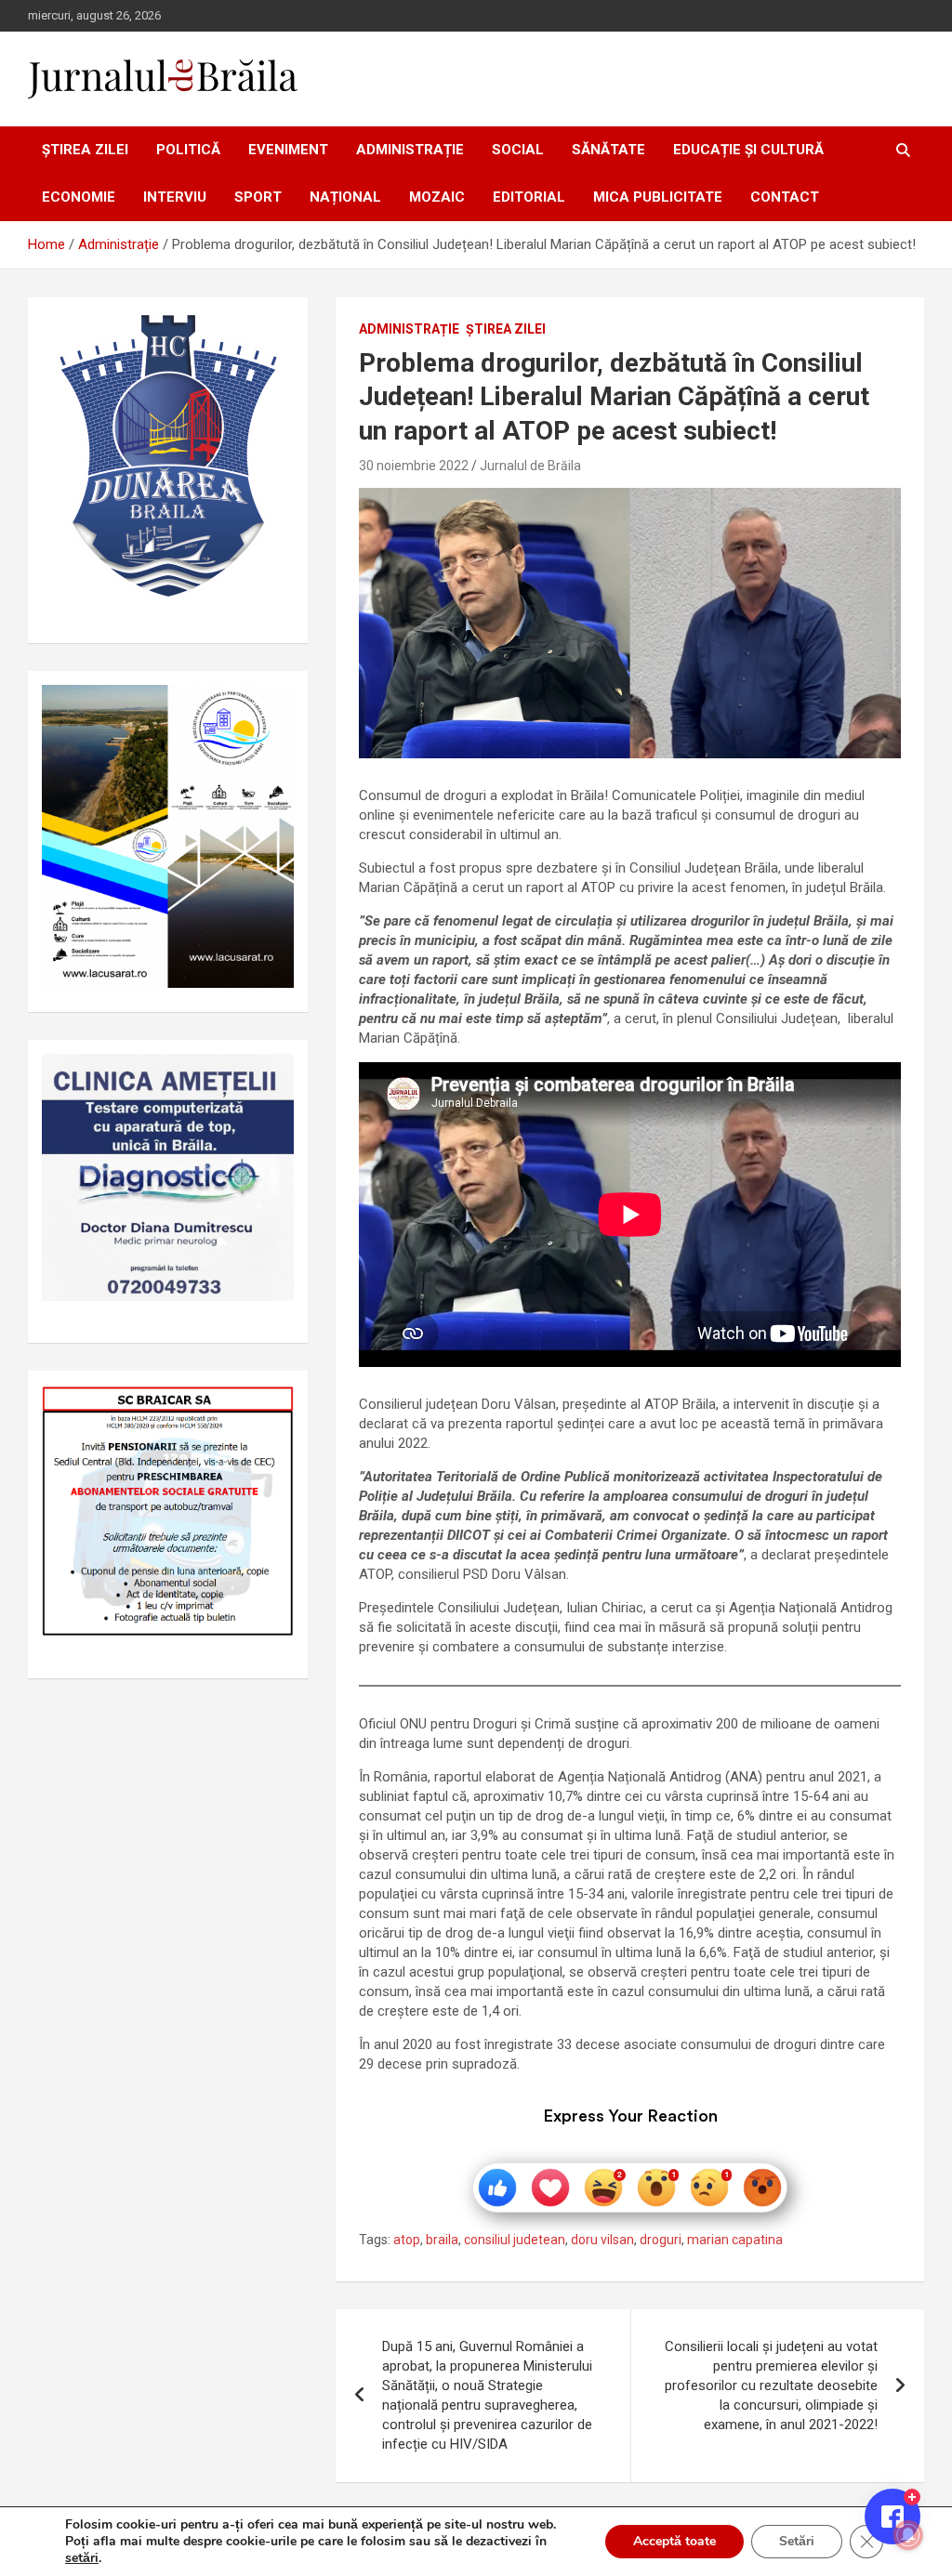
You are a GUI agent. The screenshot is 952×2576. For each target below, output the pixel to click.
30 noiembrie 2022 (414, 466)
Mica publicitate (658, 197)
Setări (797, 2541)
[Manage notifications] (908, 2535)
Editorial (529, 197)
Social (518, 150)
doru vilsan (602, 2240)
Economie (79, 197)
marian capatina (735, 2240)
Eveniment (288, 150)
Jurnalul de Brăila (530, 466)
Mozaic (437, 197)
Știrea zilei (85, 150)
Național (345, 197)
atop (407, 2240)
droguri (661, 2240)
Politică (188, 150)
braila (442, 2240)
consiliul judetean (515, 2240)
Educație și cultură (748, 150)
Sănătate (608, 150)
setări (82, 2558)
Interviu (175, 197)
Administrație (410, 150)
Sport (258, 197)
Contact (785, 197)
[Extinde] (270, 1078)
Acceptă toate (674, 2541)
